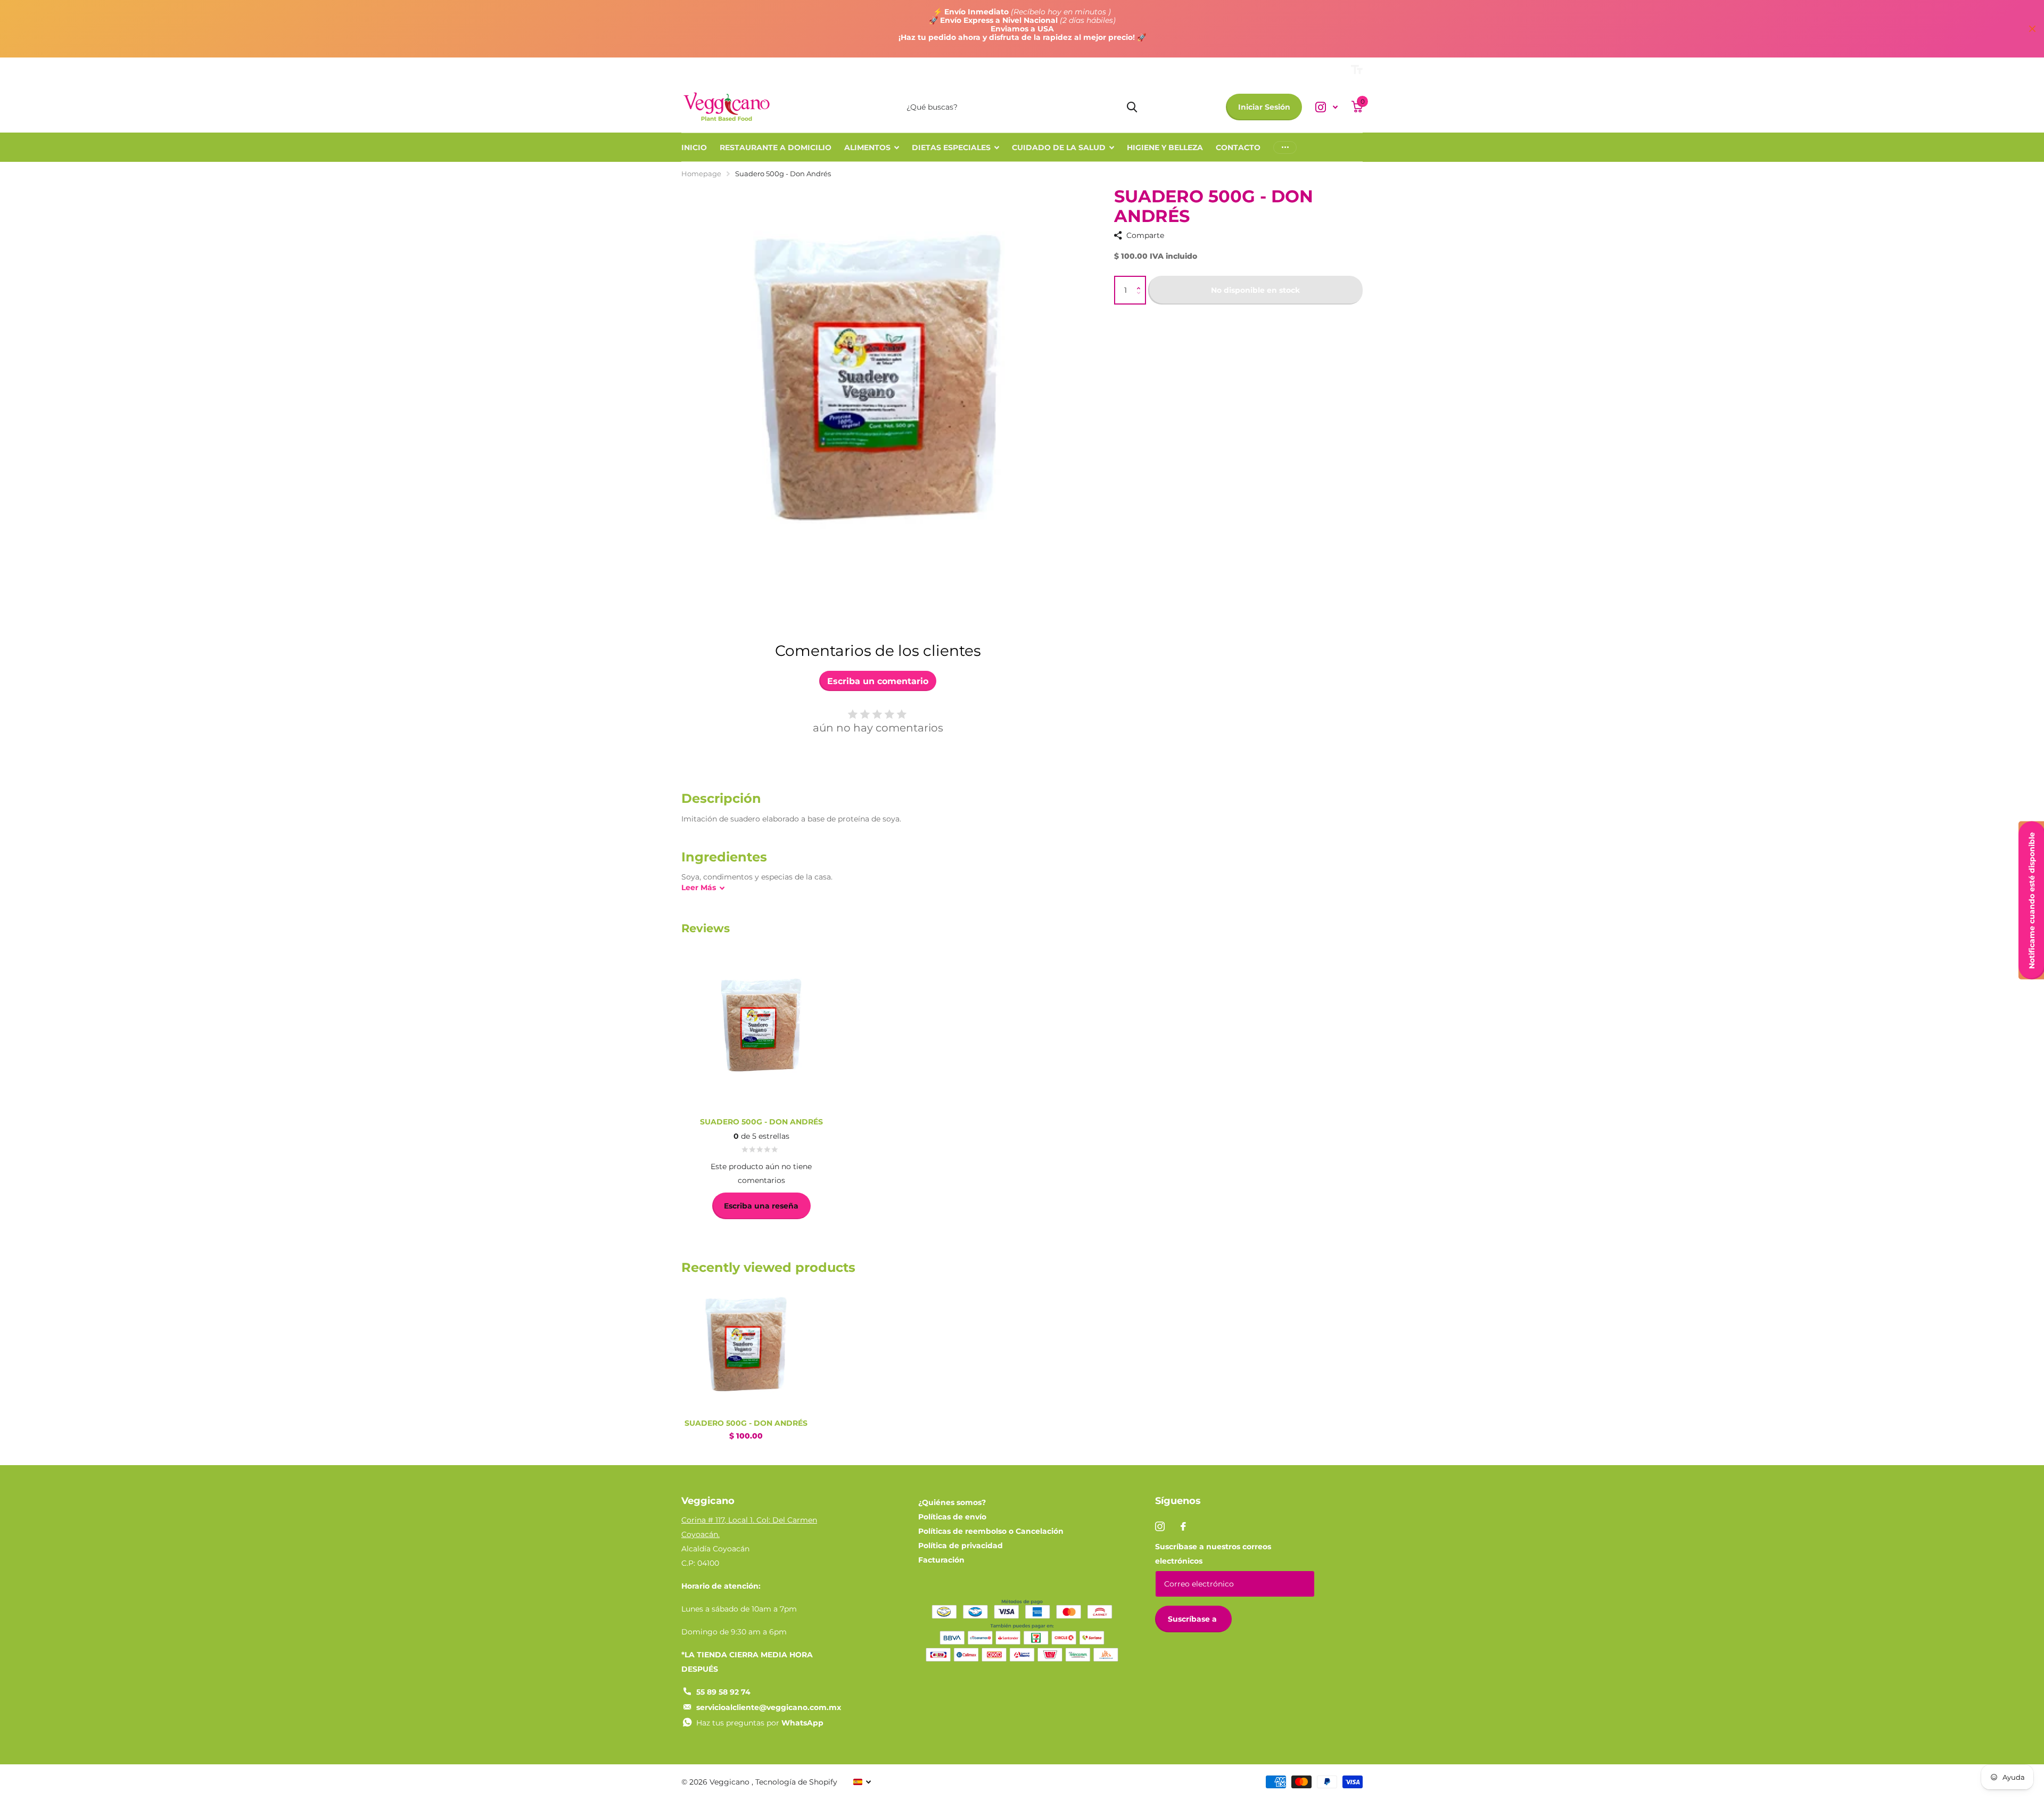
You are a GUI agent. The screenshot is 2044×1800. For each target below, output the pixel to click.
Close (2032, 29)
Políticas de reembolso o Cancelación (991, 1531)
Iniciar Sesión (1264, 107)
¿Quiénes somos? (952, 1502)
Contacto (1238, 147)
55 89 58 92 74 (723, 1692)
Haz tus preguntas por (760, 1723)
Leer (699, 887)
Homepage (701, 174)
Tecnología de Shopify (796, 1782)
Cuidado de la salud (1059, 147)
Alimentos (867, 147)
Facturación (941, 1560)
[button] (1141, 281)
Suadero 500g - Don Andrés (746, 1423)
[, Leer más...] (1326, 107)
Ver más (1285, 147)
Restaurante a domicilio (776, 147)
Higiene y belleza (1165, 147)
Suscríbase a (1193, 1619)
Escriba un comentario (878, 681)
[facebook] (1183, 1526)
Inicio (694, 147)
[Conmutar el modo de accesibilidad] (1357, 70)
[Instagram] (1160, 1526)
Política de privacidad (961, 1546)
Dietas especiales (951, 147)
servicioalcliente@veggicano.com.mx (769, 1707)
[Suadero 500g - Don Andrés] (746, 1346)
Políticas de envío (952, 1517)
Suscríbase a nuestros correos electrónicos (1213, 1554)
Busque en (1132, 107)
